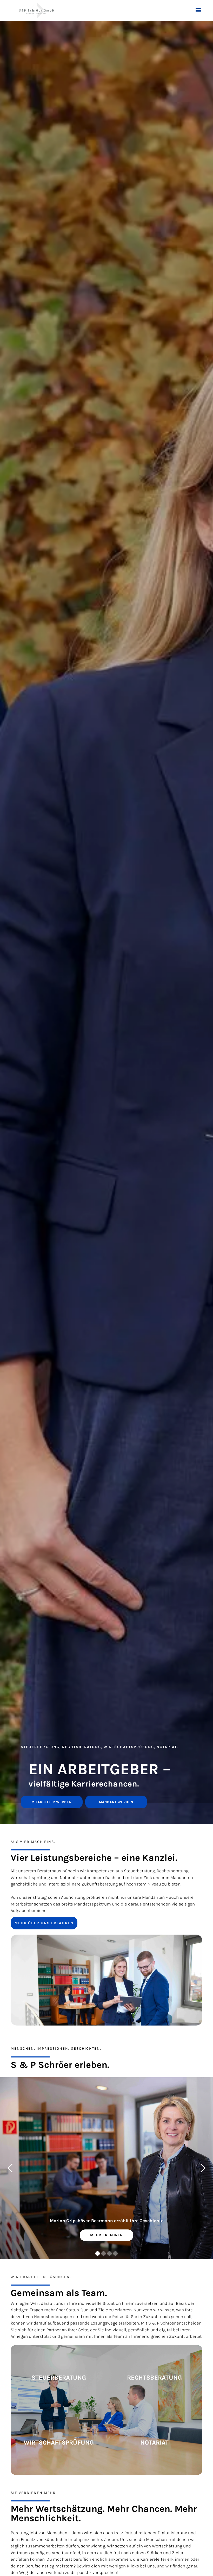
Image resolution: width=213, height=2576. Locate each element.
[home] (37, 10)
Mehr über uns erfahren (44, 1923)
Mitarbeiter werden (52, 1802)
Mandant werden (116, 1802)
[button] (198, 10)
